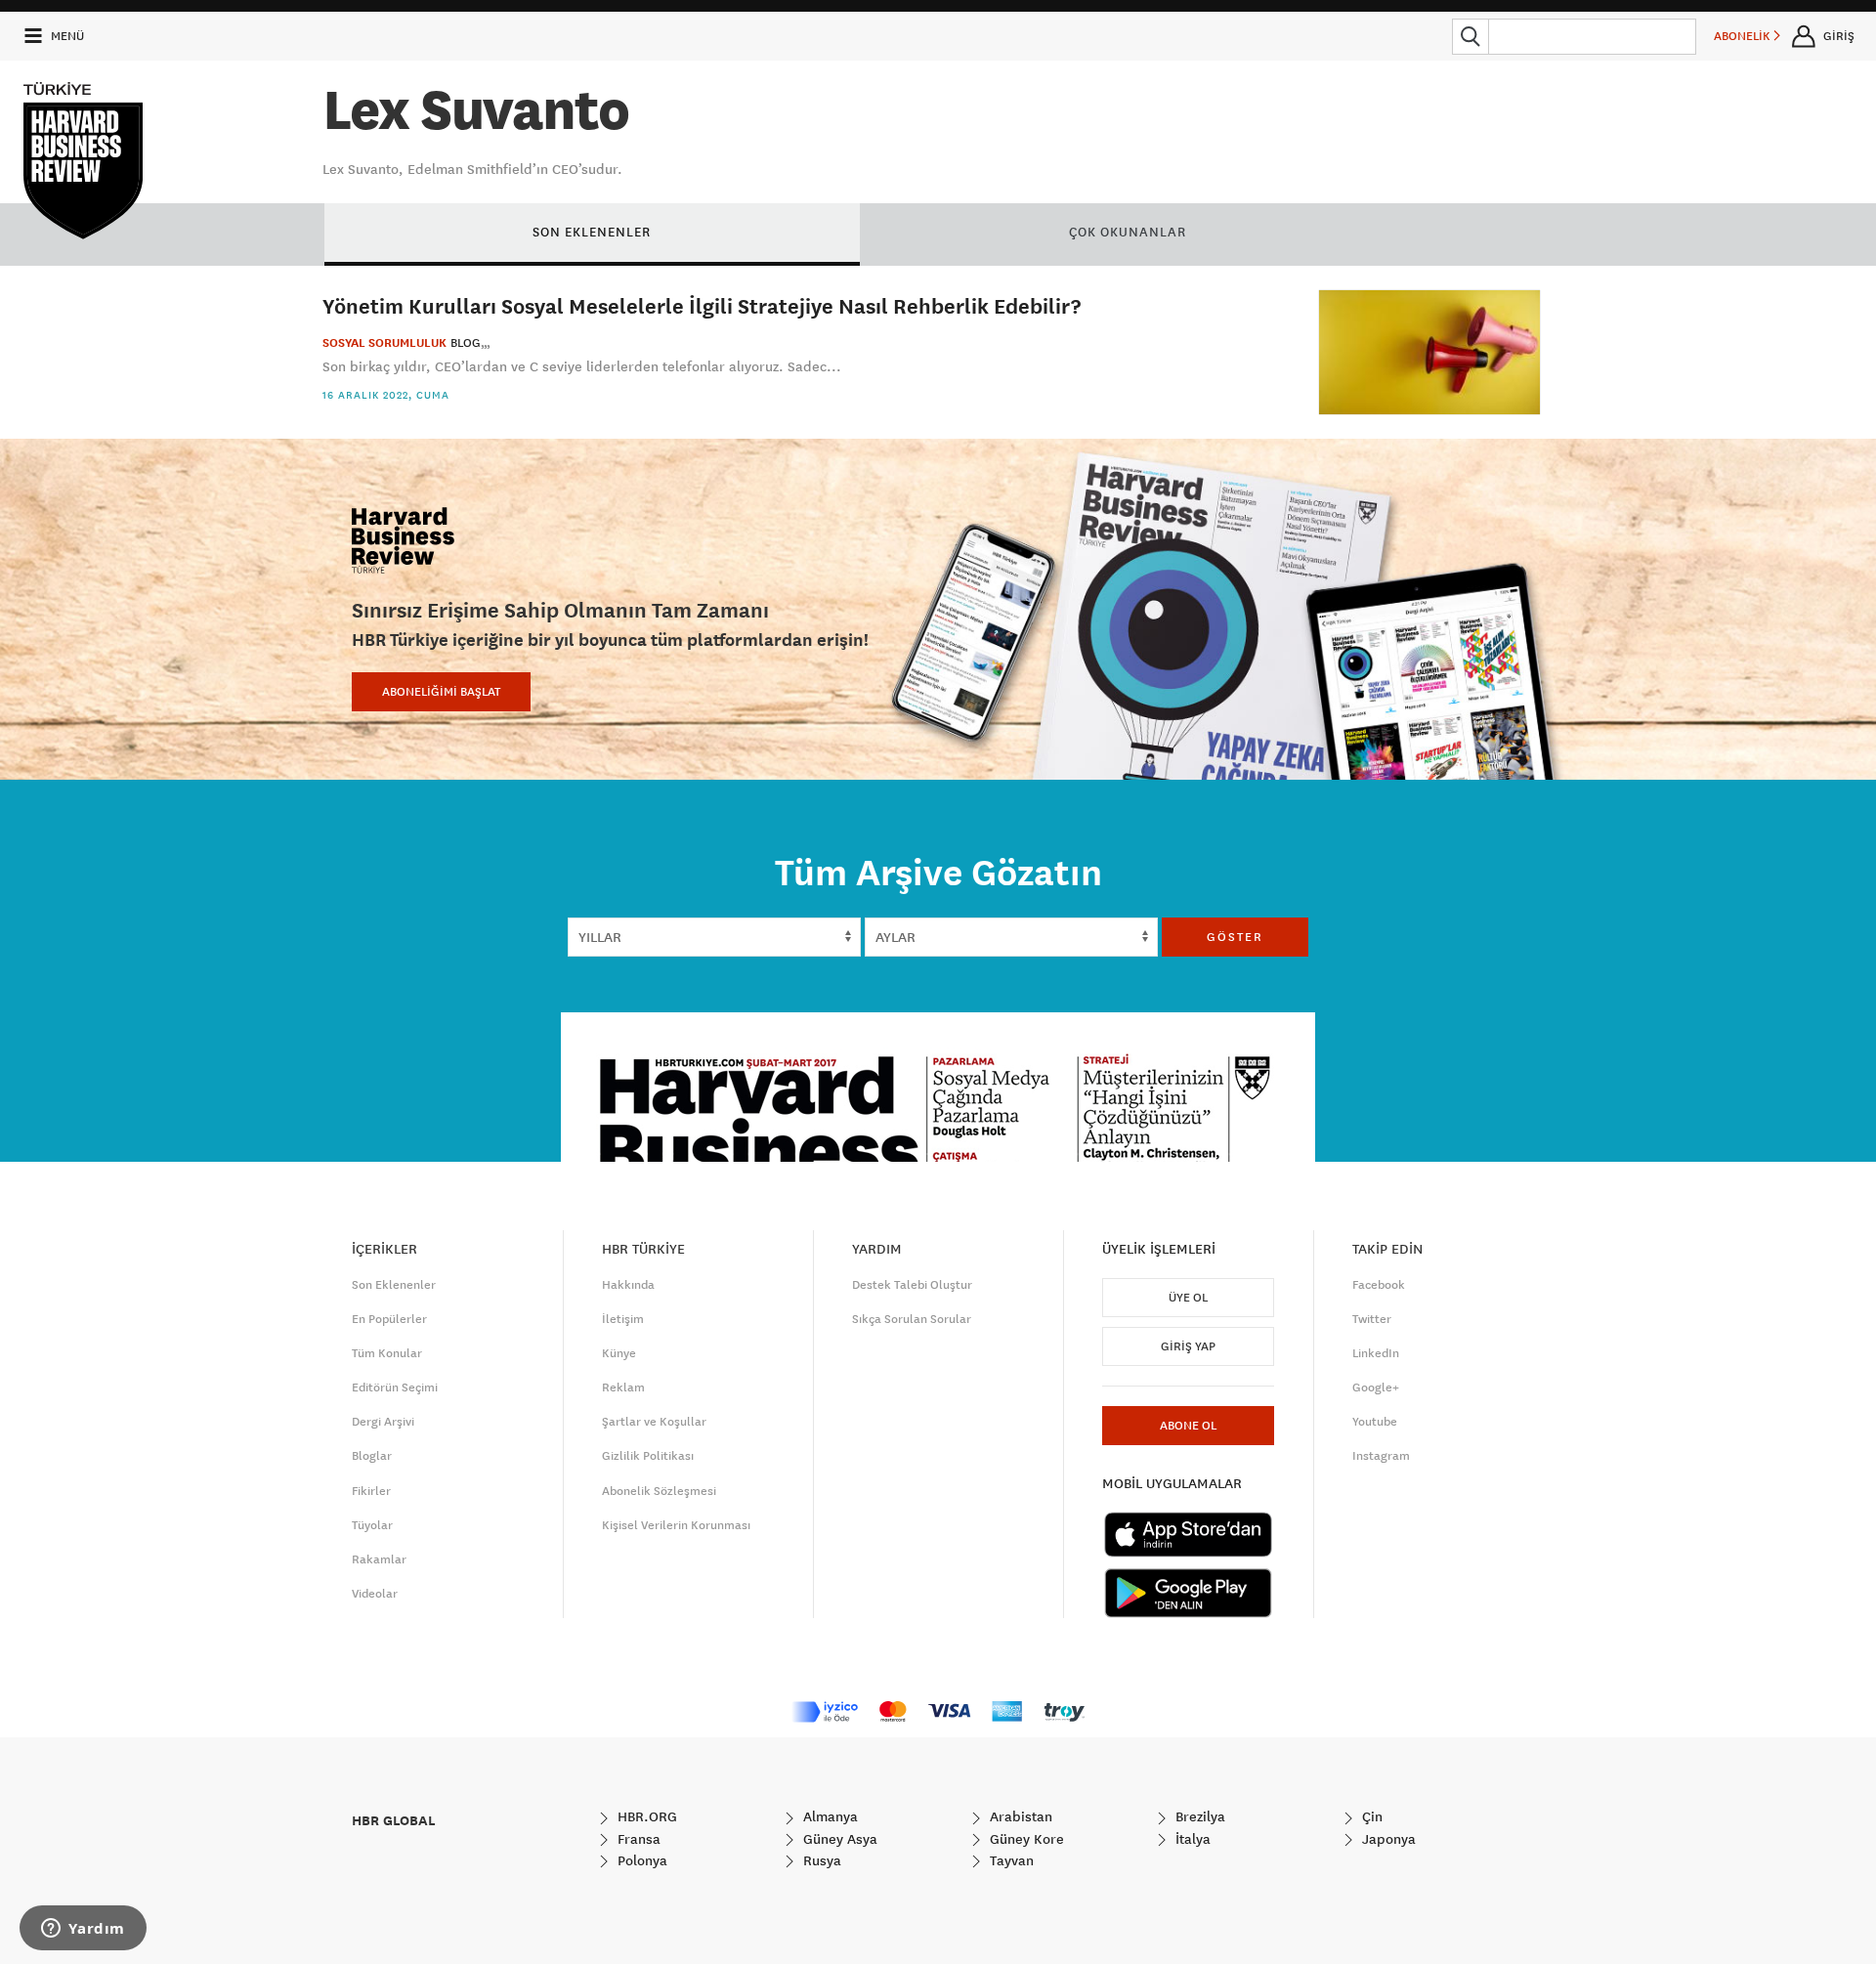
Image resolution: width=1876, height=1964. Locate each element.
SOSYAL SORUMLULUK (384, 343)
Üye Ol (1188, 1298)
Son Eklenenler (394, 1285)
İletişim (623, 1319)
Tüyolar (372, 1525)
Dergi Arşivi (383, 1422)
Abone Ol (1188, 1426)
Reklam (623, 1388)
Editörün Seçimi (395, 1388)
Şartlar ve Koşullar (654, 1422)
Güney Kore (1025, 1839)
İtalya (1191, 1839)
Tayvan (1010, 1860)
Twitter (1372, 1319)
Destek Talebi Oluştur (912, 1285)
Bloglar (372, 1456)
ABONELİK (1744, 36)
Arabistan (1019, 1816)
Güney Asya (838, 1839)
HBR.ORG (645, 1816)
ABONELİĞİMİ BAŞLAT (441, 692)
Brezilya (1198, 1816)
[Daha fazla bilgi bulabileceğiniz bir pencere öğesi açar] (83, 1930)
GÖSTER (1235, 937)
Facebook (1379, 1285)
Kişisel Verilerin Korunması (676, 1525)
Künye (619, 1353)
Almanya (829, 1816)
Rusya (820, 1860)
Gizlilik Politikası (648, 1456)
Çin (1370, 1816)
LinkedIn (1376, 1353)
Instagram (1381, 1456)
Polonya (640, 1860)
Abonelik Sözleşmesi (659, 1491)
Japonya (1387, 1839)
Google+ (1376, 1388)
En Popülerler (389, 1319)
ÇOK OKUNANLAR (1128, 232)
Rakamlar (379, 1559)
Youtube (1375, 1422)
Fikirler (371, 1491)
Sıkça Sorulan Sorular (912, 1319)
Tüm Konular (387, 1353)
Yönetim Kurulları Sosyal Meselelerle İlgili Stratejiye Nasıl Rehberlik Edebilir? (702, 305)
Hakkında (628, 1285)
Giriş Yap (1188, 1346)
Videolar (375, 1594)
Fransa (637, 1839)
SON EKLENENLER (592, 232)
